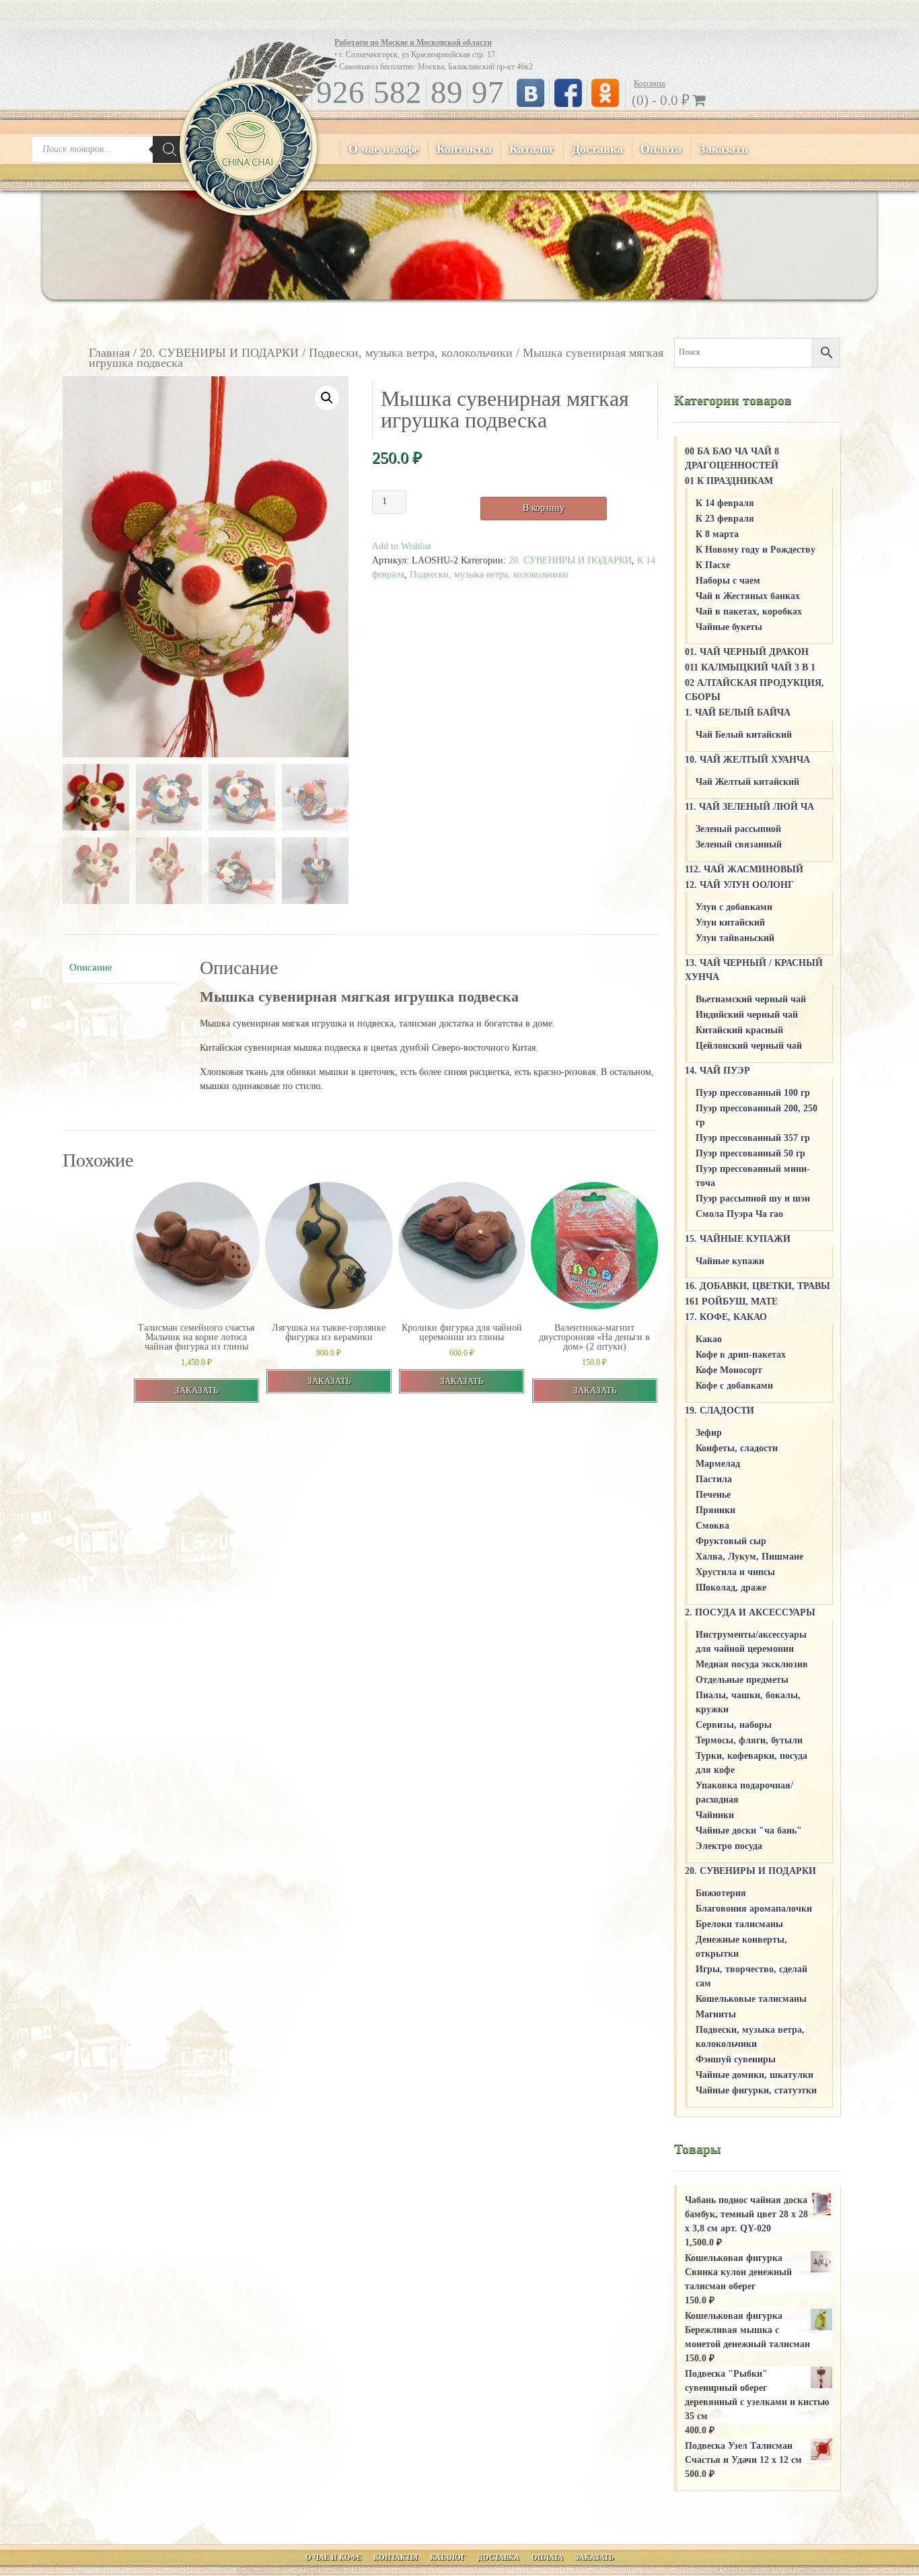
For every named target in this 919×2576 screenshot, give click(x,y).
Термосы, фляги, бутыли (749, 1740)
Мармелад (718, 1464)
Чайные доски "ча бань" (749, 1831)
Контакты (464, 149)
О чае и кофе (384, 149)
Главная (109, 353)
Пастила (714, 1479)
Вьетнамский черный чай (751, 999)
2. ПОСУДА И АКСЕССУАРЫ (750, 1612)
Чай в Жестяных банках (748, 596)
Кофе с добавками (734, 1386)
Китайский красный (739, 1030)
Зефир (709, 1433)
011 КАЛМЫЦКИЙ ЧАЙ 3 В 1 (750, 667)
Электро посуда (729, 1846)
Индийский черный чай (747, 1015)
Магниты (716, 2014)
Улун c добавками (734, 907)
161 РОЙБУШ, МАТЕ (731, 1301)
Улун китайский (730, 923)
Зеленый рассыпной (738, 829)
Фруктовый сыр (731, 1541)
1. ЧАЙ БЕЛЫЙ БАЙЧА (738, 712)
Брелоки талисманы (739, 1924)
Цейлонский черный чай (749, 1046)
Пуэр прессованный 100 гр (753, 1093)
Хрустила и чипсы (735, 1572)
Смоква (712, 1526)
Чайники (715, 1815)
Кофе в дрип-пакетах (741, 1355)
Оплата (661, 149)
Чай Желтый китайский (747, 782)
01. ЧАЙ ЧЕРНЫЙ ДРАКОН (747, 652)
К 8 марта (717, 534)
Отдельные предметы (742, 1680)
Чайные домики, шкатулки (755, 2075)
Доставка (597, 149)
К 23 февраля (725, 519)
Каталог (532, 149)
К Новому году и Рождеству (756, 550)
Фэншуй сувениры (736, 2059)
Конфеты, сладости (737, 1448)
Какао (709, 1339)
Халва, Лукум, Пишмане (749, 1557)
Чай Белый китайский (744, 735)
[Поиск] (170, 149)
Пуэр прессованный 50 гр (750, 1153)
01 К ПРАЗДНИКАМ (729, 481)
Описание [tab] (91, 967)
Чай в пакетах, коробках (749, 612)
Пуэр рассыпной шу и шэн (753, 1198)
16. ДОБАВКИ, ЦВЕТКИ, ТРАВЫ (758, 1286)
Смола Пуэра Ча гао (739, 1214)
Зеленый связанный (739, 844)
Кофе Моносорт (729, 1370)
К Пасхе (713, 565)
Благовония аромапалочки (754, 1909)
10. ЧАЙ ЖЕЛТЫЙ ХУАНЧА (747, 760)
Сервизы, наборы (734, 1725)
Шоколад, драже (731, 1588)
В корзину (544, 508)
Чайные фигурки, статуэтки (756, 2090)
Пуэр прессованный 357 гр (753, 1138)
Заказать (724, 149)
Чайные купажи (730, 1261)
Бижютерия (721, 1893)
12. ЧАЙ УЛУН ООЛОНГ (739, 885)
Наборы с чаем (728, 581)
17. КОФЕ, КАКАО (726, 1317)
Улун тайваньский (735, 938)
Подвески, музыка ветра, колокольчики (411, 353)
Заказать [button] (196, 1390)
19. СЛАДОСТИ (720, 1411)
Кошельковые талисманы (751, 1999)
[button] (327, 398)
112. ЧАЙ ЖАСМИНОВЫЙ (744, 869)
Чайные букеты (729, 627)
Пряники (715, 1510)
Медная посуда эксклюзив (752, 1664)
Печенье (713, 1495)
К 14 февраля (725, 503)
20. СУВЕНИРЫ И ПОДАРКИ (219, 353)
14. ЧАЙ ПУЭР (718, 1071)
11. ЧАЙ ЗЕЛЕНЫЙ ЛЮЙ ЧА (749, 807)
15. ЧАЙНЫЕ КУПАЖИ (738, 1239)
